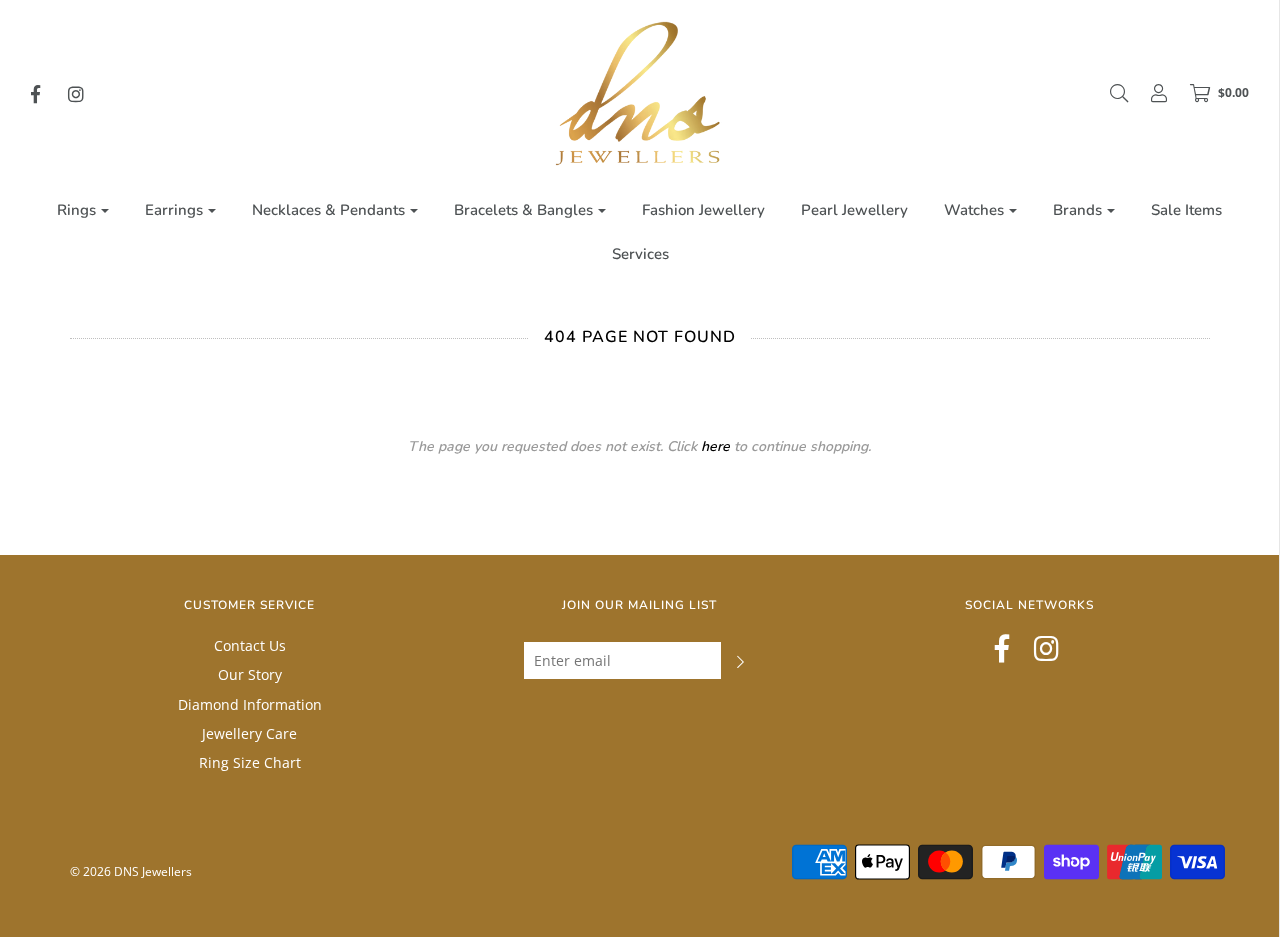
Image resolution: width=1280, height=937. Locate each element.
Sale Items (1186, 210)
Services (640, 254)
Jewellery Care (249, 733)
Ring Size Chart (250, 762)
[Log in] (1149, 93)
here (715, 446)
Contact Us (250, 645)
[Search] (1109, 93)
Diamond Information (250, 704)
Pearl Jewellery (854, 210)
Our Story (250, 674)
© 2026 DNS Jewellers (131, 871)
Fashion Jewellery (703, 210)
